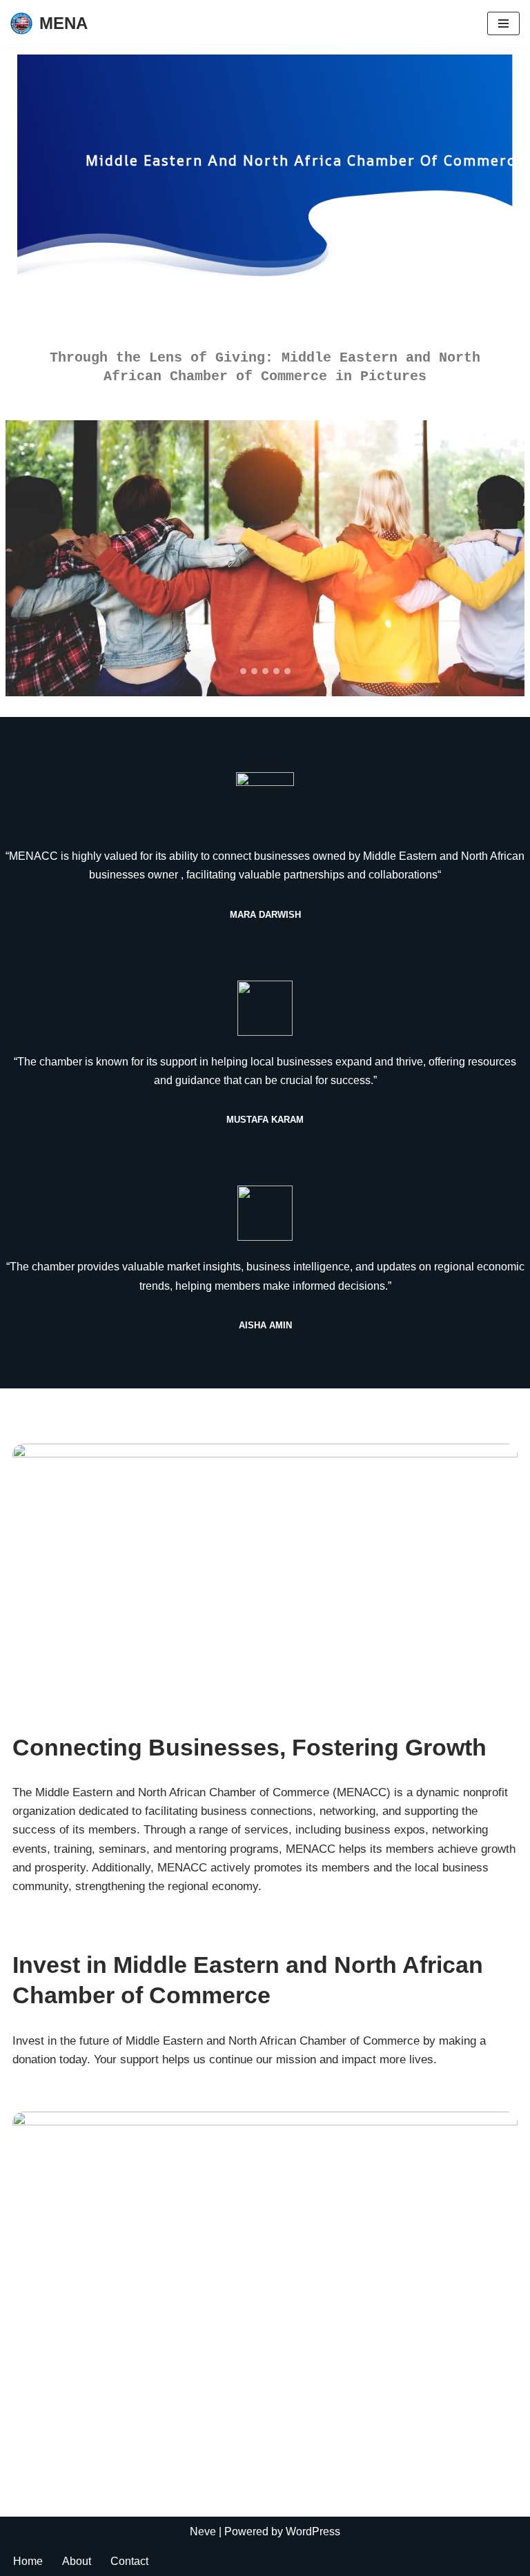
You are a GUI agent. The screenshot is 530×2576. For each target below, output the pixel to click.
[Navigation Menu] (503, 23)
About (77, 2561)
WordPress (313, 2531)
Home (28, 2561)
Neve (203, 2531)
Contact (129, 2561)
